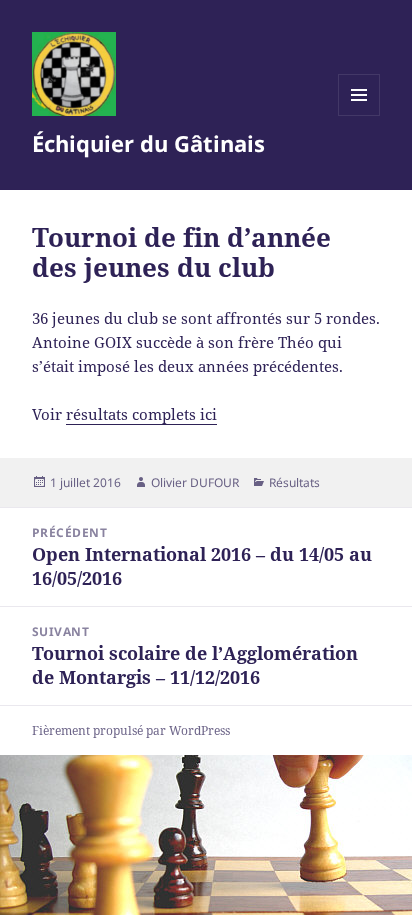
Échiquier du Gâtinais (148, 143)
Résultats (294, 482)
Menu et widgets (359, 115)
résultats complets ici (141, 414)
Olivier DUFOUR (195, 482)
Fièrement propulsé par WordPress (131, 730)
